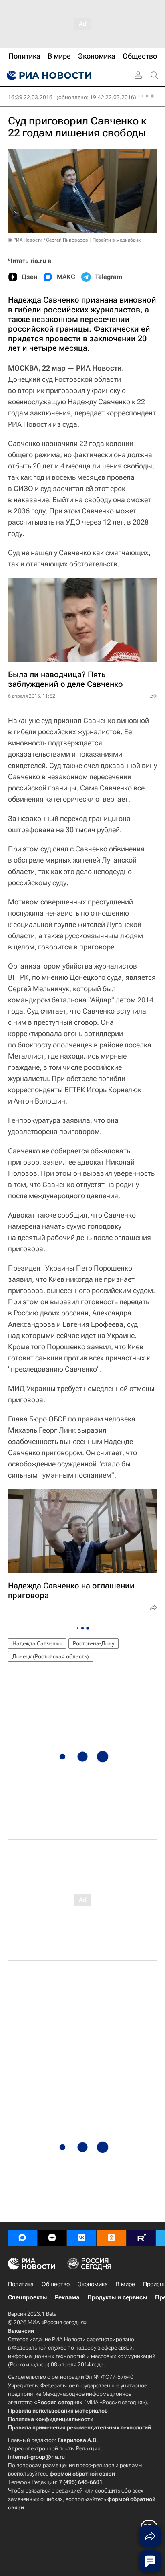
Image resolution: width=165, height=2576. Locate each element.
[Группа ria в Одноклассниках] (111, 2238)
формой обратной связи (82, 2474)
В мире (125, 2284)
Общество (56, 2284)
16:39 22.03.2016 (30, 97)
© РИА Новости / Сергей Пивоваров (48, 240)
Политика (21, 2284)
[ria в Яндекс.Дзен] (52, 2238)
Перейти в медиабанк (117, 240)
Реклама (67, 2297)
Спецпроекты (27, 2297)
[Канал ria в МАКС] (22, 2238)
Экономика (93, 2284)
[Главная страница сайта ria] (48, 75)
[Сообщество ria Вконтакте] (82, 2238)
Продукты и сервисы (117, 2297)
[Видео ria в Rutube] (141, 2238)
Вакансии (21, 2331)
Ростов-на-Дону (94, 1643)
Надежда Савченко (37, 1643)
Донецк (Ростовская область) (51, 1656)
